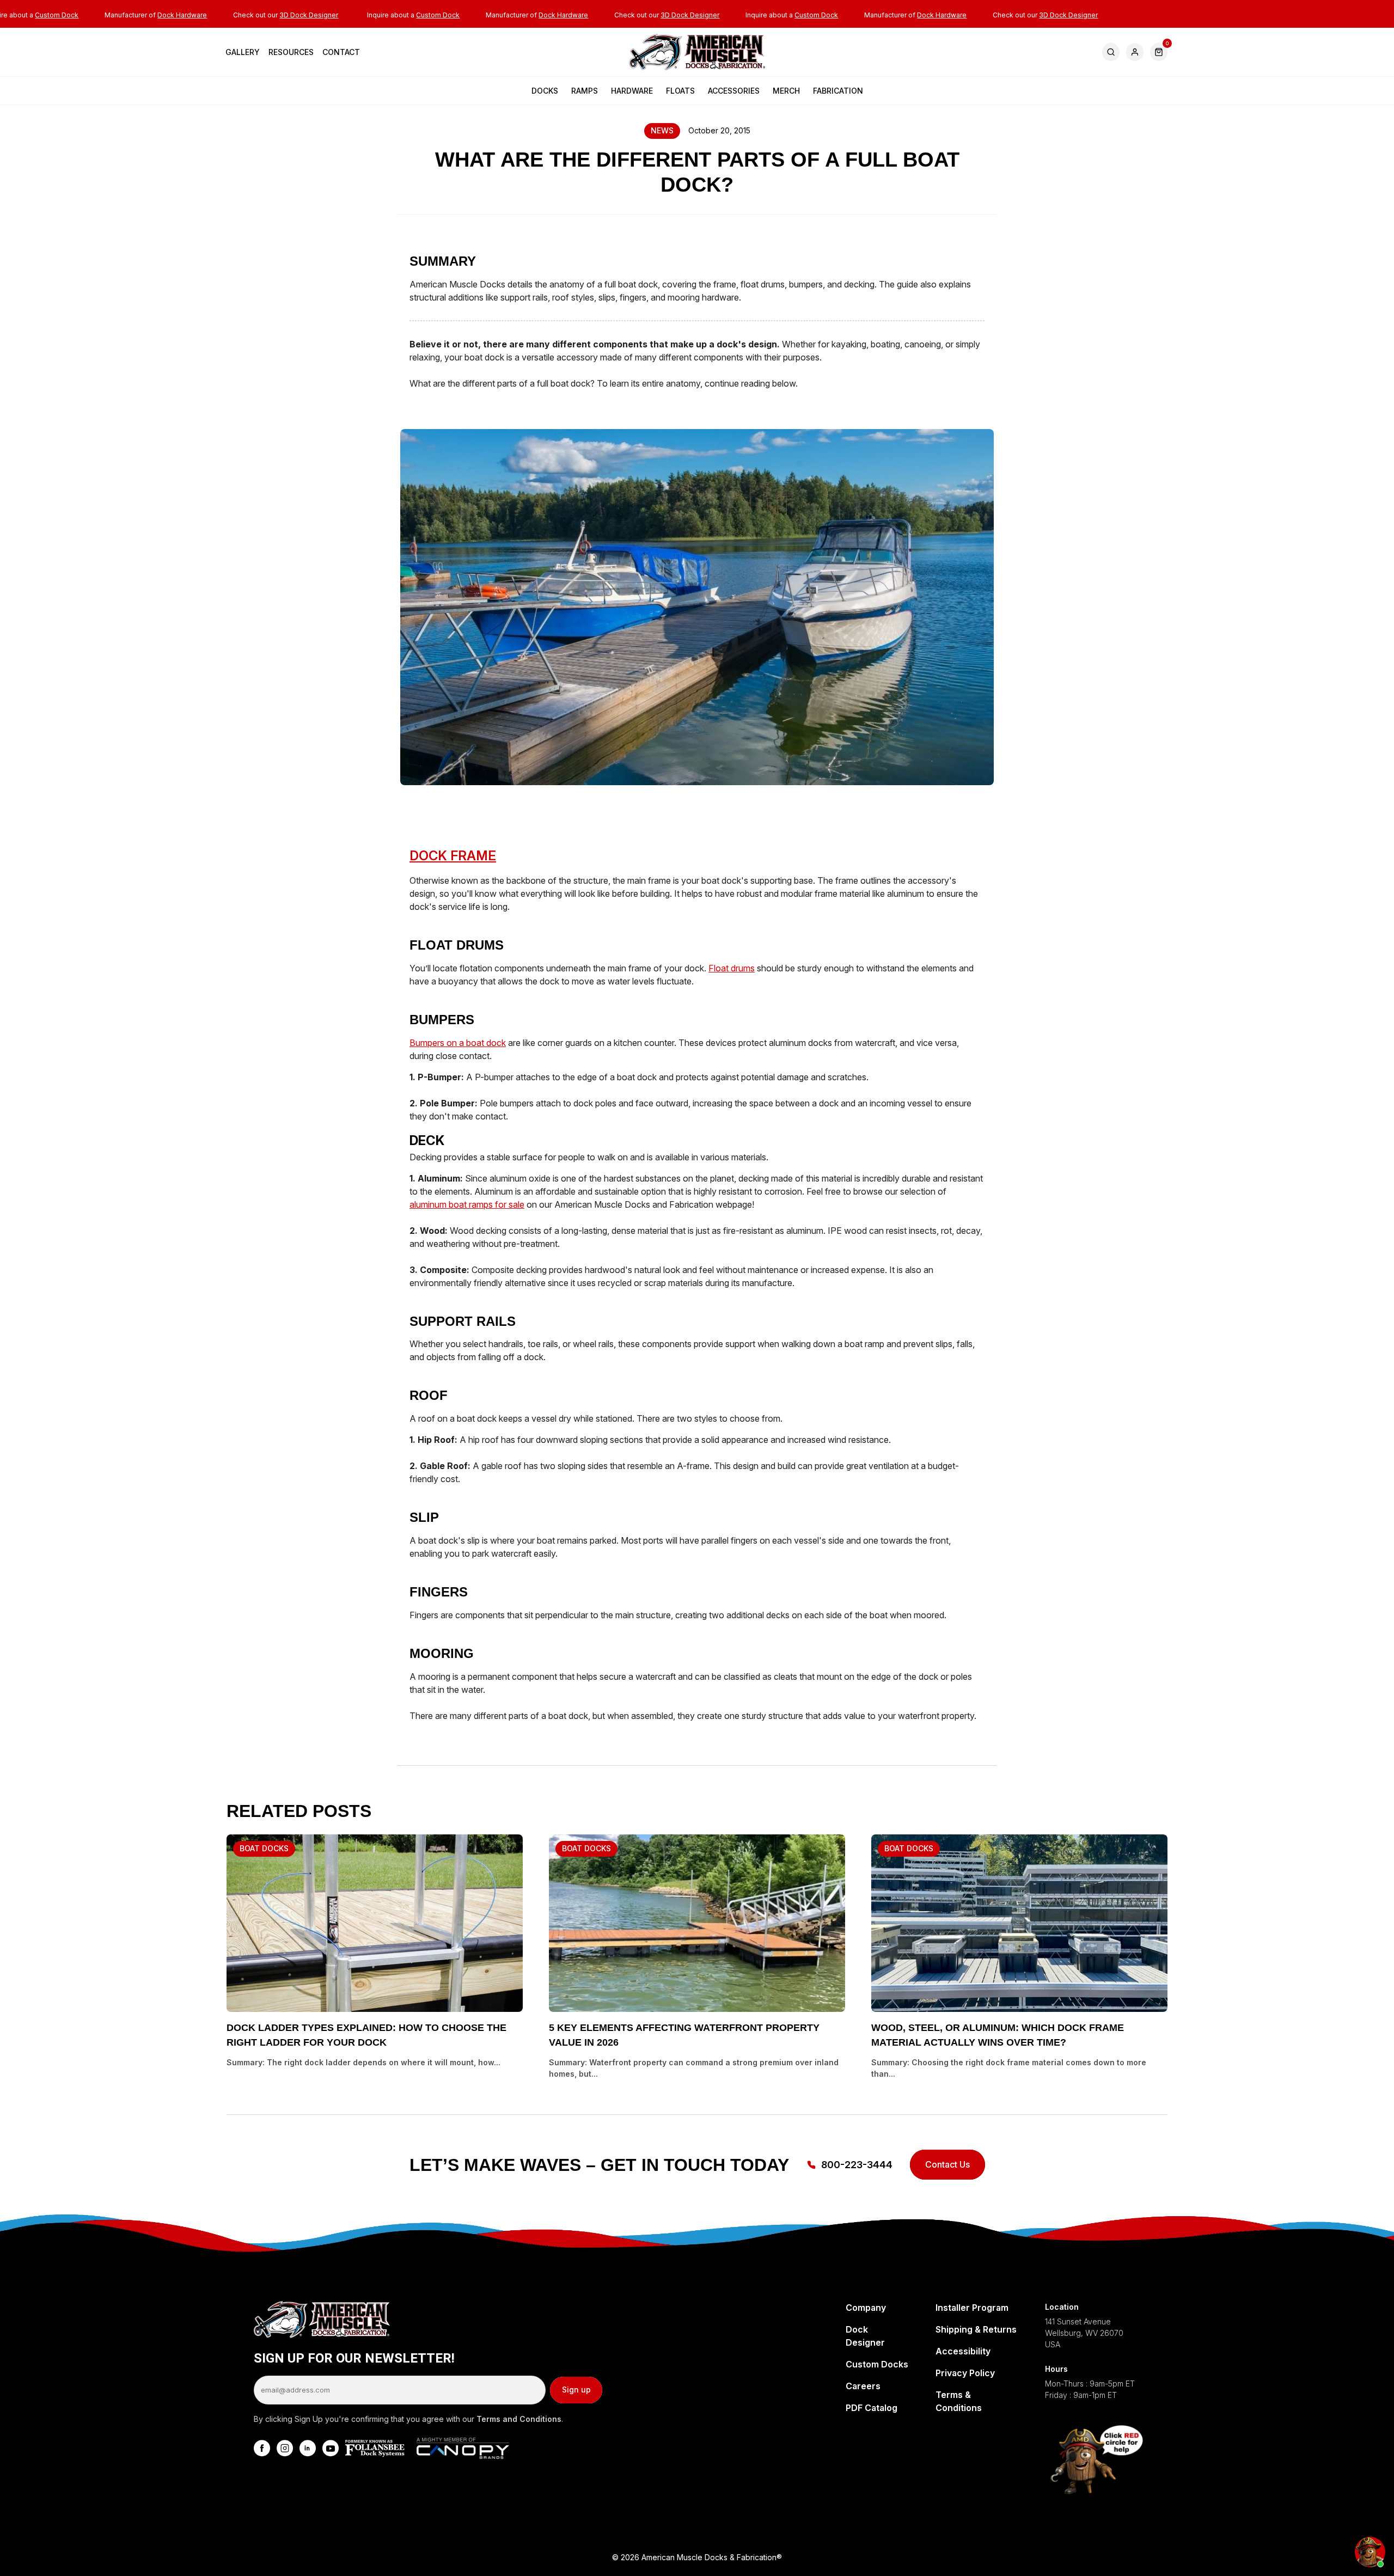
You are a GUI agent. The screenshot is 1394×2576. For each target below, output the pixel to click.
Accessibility (963, 2351)
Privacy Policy (965, 2373)
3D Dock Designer (309, 15)
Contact (341, 52)
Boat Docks (264, 1848)
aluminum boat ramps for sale (467, 1204)
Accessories (734, 91)
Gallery (243, 52)
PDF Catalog (872, 2408)
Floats (680, 91)
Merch (786, 91)
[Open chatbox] (1370, 2552)
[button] (1159, 52)
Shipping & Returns (976, 2329)
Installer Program (972, 2308)
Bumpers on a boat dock (458, 1043)
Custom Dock (57, 15)
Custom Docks (877, 2364)
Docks (545, 91)
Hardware (632, 91)
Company (866, 2308)
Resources (291, 52)
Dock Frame (453, 856)
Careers (863, 2386)
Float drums (732, 968)
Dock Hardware (182, 15)
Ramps (585, 91)
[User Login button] (1135, 52)
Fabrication (838, 91)
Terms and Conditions (519, 2419)
